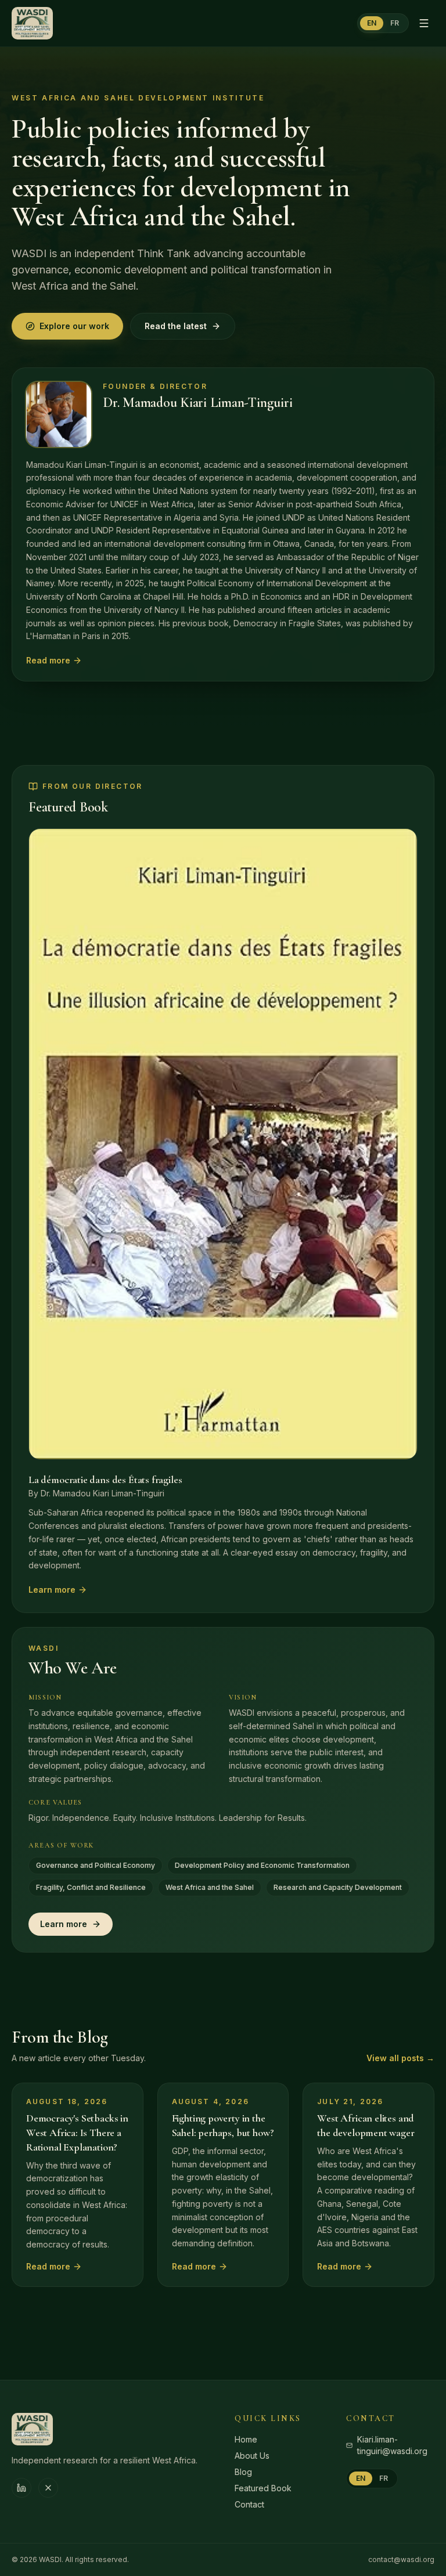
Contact (249, 2504)
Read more (48, 660)
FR (395, 23)
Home (246, 2439)
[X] (48, 2488)
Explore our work (74, 326)
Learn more (52, 1590)
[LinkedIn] (21, 2488)
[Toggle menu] (424, 23)
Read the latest (176, 326)
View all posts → (400, 2058)
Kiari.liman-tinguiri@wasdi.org (392, 2445)
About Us (252, 2456)
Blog (243, 2472)
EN (372, 23)
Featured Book (263, 2488)
